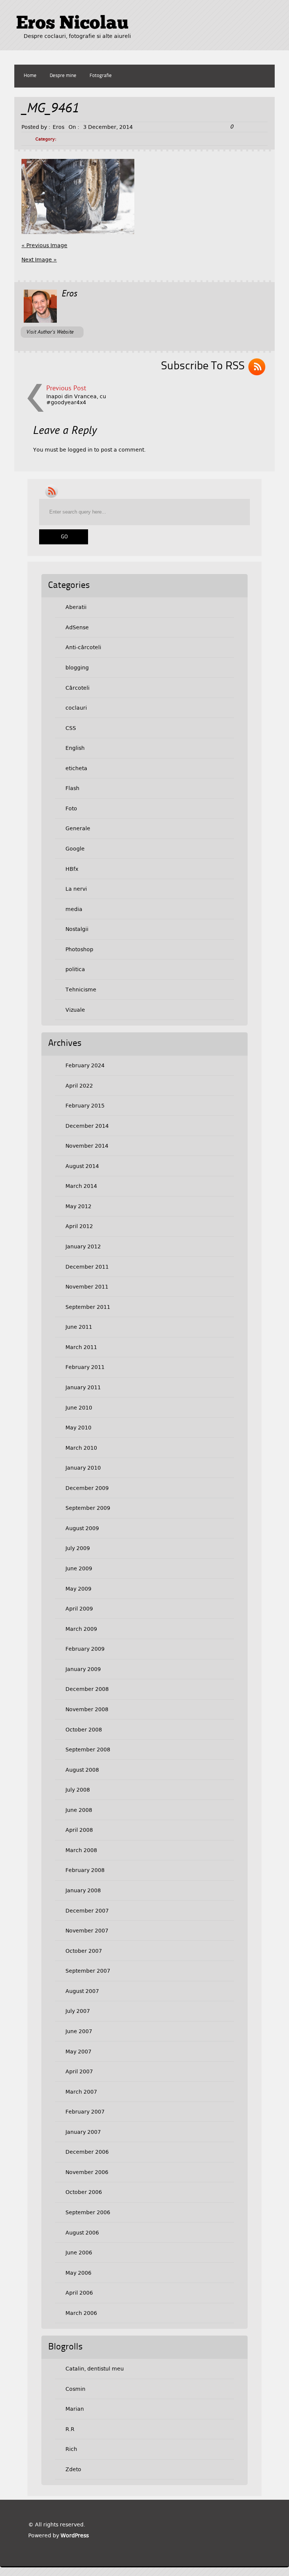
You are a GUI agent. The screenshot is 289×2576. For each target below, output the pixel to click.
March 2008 (81, 1850)
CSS (71, 728)
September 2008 (88, 1750)
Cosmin (75, 2389)
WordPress (75, 2535)
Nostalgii (77, 929)
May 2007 (78, 2052)
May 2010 (78, 1428)
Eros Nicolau (72, 24)
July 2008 (78, 1790)
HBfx (72, 869)
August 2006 (82, 2233)
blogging (77, 668)
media (74, 909)
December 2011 (87, 1267)
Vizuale (75, 1010)
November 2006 (87, 2172)
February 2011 (85, 1367)
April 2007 (79, 2071)
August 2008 (82, 1770)
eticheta (76, 768)
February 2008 (85, 1870)
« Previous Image (44, 245)
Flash (72, 788)
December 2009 (87, 1488)
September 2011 (88, 1307)
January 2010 (83, 1468)
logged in (80, 450)
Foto (71, 808)
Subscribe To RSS (203, 366)
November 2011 (87, 1287)
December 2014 (87, 1126)
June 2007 (79, 2031)
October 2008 (84, 1730)
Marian (75, 2409)
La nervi (76, 889)
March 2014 (81, 1186)
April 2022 (79, 1086)
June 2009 (79, 1568)
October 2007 (84, 1951)
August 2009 (82, 1528)
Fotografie (101, 76)
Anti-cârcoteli (83, 647)
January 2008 (83, 1890)
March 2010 (81, 1448)
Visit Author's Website (50, 332)
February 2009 (85, 1649)
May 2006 (78, 2273)
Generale (78, 828)
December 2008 (87, 1689)
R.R (70, 2429)
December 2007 (87, 1911)
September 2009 (88, 1508)
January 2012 (83, 1246)
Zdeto (73, 2469)
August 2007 (82, 1991)
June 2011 (79, 1327)
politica (75, 969)
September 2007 (88, 1971)
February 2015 (85, 1106)
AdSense (77, 627)
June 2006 (79, 2253)
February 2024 (85, 1065)
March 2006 (81, 2313)
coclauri (76, 708)
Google (75, 849)
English (75, 748)
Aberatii (76, 607)
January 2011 (83, 1387)
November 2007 (87, 1931)
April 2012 (79, 1226)
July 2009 (78, 1548)
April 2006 (79, 2293)
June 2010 (79, 1408)
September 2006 (88, 2212)
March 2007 (81, 2092)
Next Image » (39, 260)
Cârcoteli (78, 688)
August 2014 (82, 1166)
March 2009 (81, 1629)
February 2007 (85, 2112)
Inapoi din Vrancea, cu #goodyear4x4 (76, 399)
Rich (71, 2449)
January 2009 (83, 1669)
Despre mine (63, 76)
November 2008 (87, 1709)
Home (30, 76)
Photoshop (79, 949)
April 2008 (79, 1830)
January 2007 (83, 2132)
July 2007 (78, 2011)
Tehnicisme (81, 990)
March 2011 (81, 1347)
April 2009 (79, 1609)
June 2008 (79, 1810)
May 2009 (78, 1589)
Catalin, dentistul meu (95, 2369)
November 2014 (87, 1146)
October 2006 (84, 2192)
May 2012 (78, 1206)
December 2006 (87, 2152)
